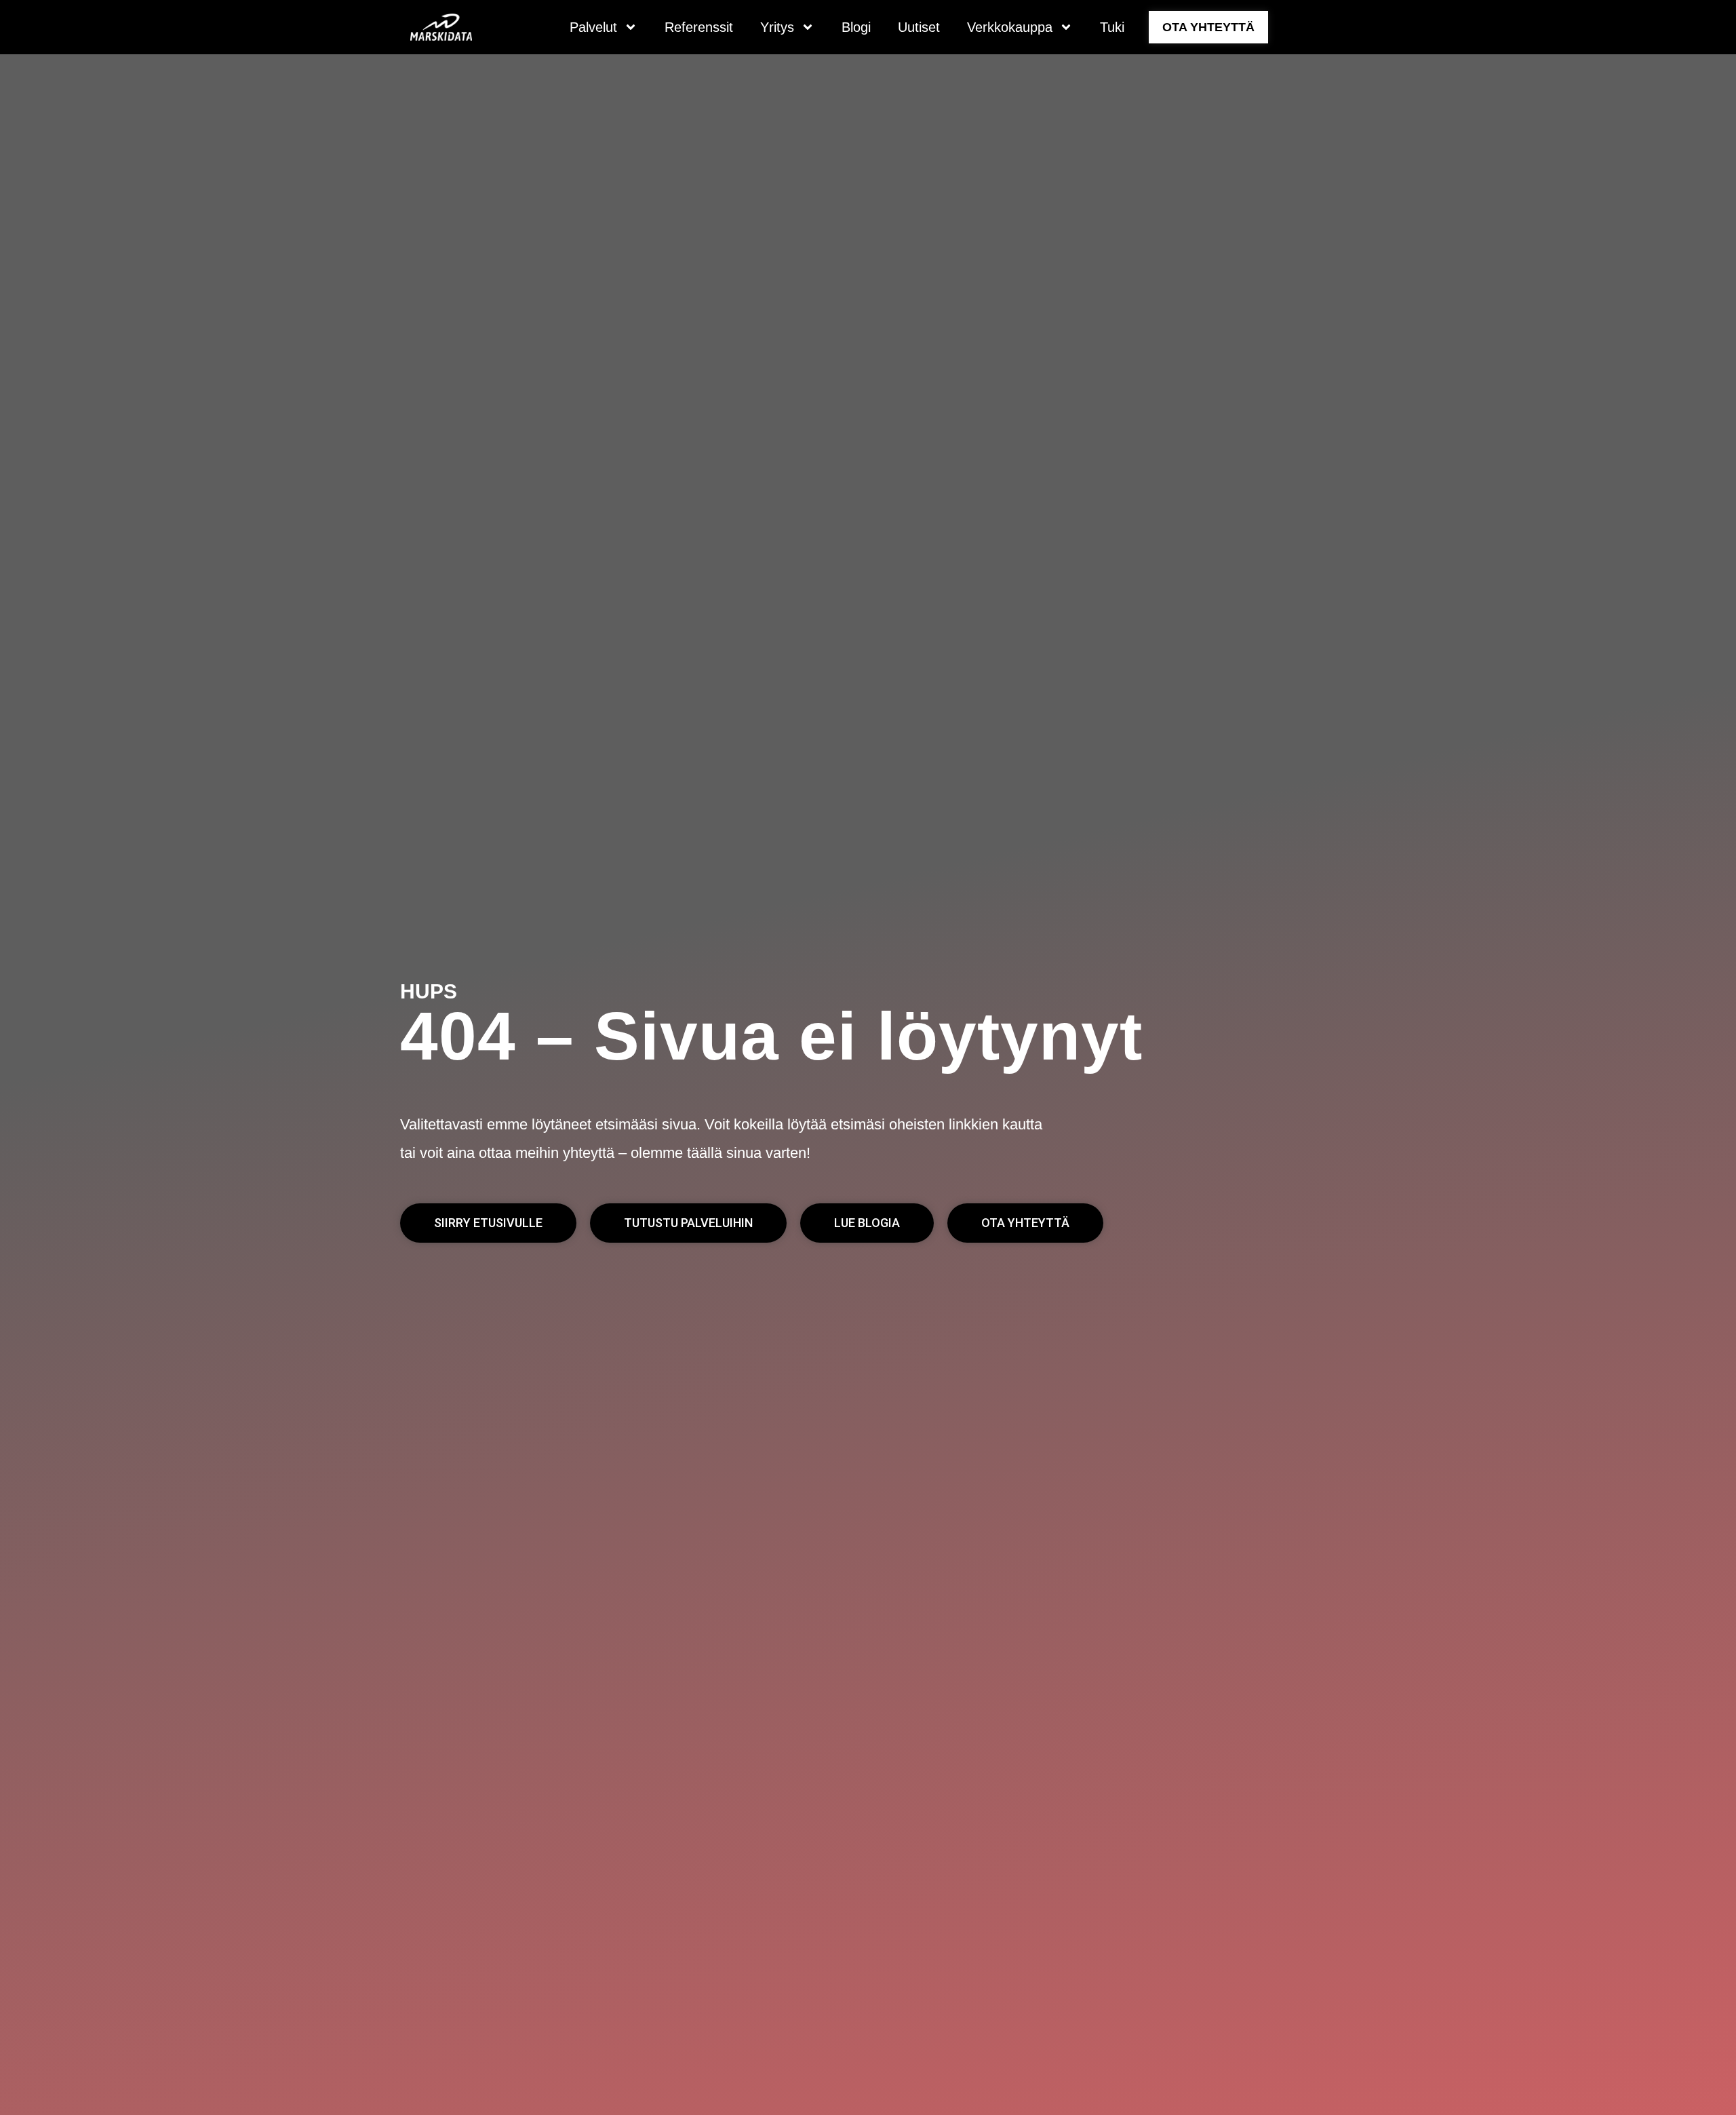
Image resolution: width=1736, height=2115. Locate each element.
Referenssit (699, 27)
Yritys (777, 27)
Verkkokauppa (1010, 27)
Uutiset (919, 27)
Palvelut (593, 27)
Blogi (856, 27)
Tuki (1112, 27)
